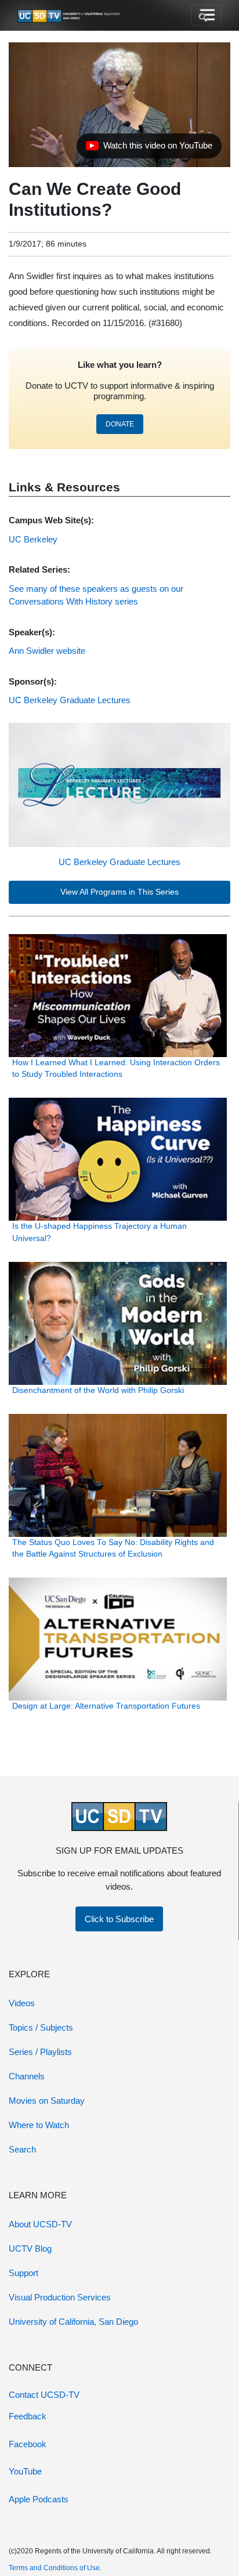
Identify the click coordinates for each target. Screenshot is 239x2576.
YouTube (25, 2471)
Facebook (28, 2444)
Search (22, 2149)
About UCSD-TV (40, 2224)
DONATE (120, 424)
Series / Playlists (40, 2052)
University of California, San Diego (73, 2322)
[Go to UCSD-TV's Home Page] (70, 16)
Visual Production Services (60, 2297)
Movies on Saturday (47, 2101)
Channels (27, 2076)
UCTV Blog (30, 2248)
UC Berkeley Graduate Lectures (119, 862)
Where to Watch (39, 2125)
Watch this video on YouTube (149, 149)
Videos (22, 2003)
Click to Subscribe (119, 1919)
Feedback (28, 2416)
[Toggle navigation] (206, 16)
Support (23, 2273)
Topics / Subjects (41, 2027)
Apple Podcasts (39, 2499)
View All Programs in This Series (119, 892)
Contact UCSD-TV (44, 2395)
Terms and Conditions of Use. (55, 2568)
